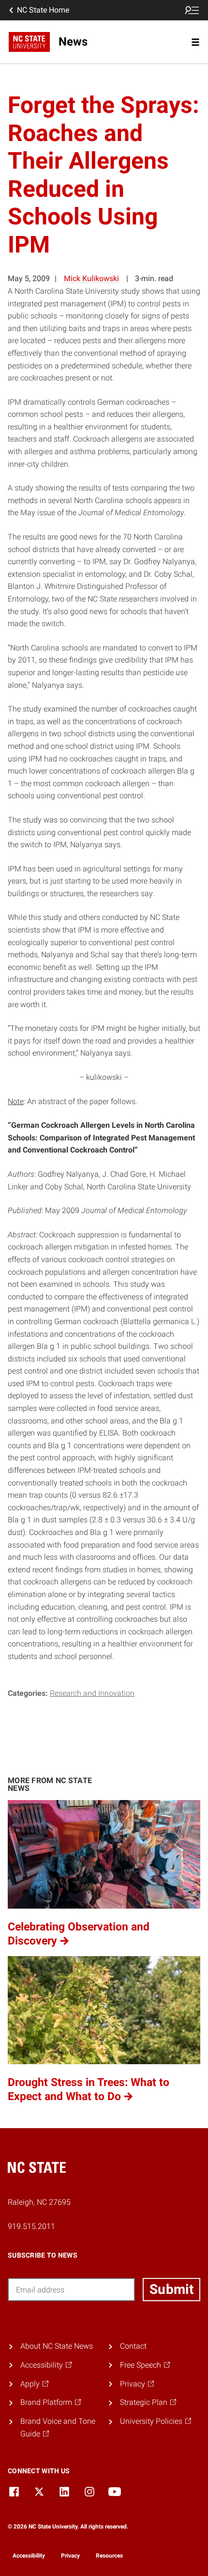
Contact (133, 2346)
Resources (109, 2556)
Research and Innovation (92, 1693)
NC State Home (43, 10)
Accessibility (29, 2556)
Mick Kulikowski (91, 278)
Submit (171, 2289)
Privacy (70, 2556)
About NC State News (57, 2346)
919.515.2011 (31, 2226)
